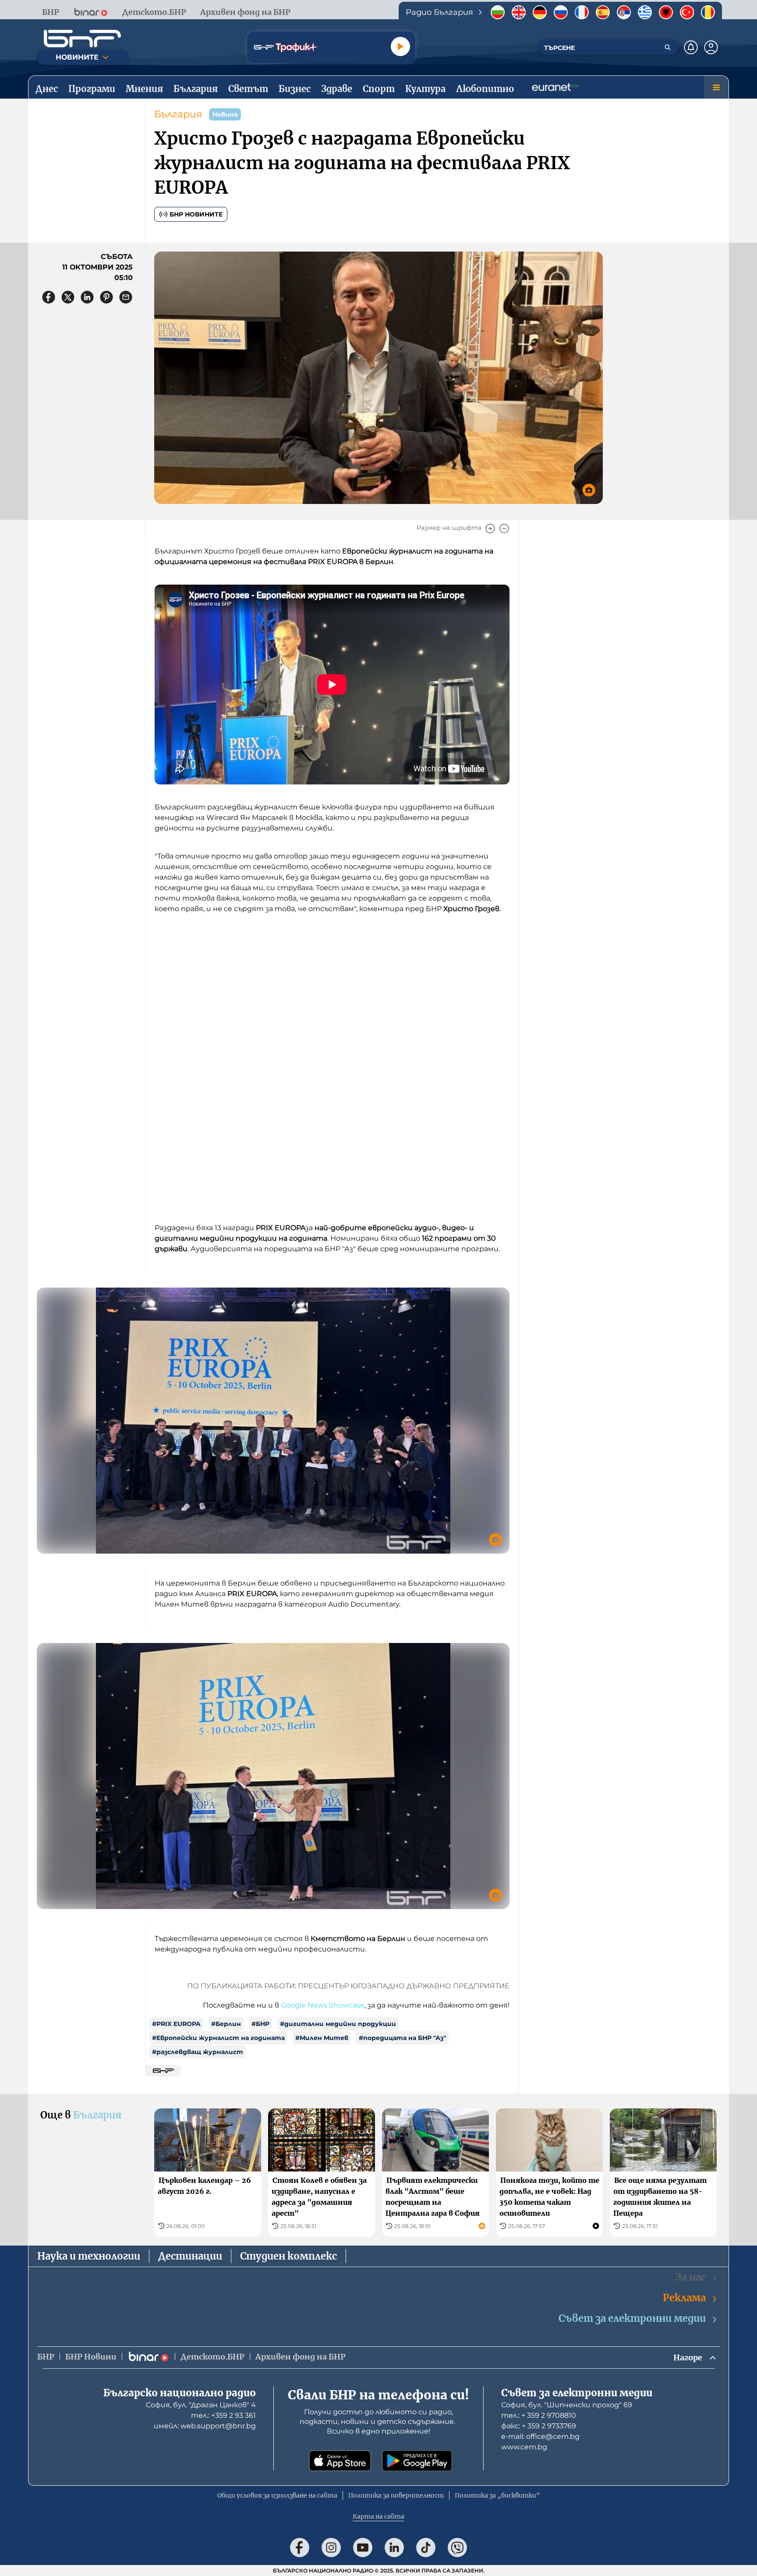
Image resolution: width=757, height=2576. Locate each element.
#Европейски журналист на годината (218, 2038)
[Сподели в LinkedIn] (87, 297)
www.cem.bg (524, 2447)
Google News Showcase (323, 2005)
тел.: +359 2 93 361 (223, 2415)
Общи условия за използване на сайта (277, 2495)
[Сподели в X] (68, 297)
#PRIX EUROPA (176, 2024)
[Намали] (504, 529)
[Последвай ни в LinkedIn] (394, 2548)
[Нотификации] (691, 47)
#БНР (260, 2024)
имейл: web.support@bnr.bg (205, 2426)
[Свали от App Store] (340, 2461)
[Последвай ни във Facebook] (300, 2548)
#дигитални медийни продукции (338, 2024)
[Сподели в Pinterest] (106, 297)
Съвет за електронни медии (632, 2318)
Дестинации (190, 2256)
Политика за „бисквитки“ (497, 2495)
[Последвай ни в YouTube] (363, 2548)
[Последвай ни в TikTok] (426, 2548)
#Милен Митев (322, 2038)
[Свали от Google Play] (417, 2461)
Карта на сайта (378, 2516)
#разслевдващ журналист (198, 2052)
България (178, 114)
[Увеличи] (490, 529)
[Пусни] (400, 46)
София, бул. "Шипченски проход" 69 (567, 2405)
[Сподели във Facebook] (49, 297)
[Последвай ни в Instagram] (331, 2548)
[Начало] (82, 39)
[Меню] (716, 87)
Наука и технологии (89, 2256)
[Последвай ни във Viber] (457, 2548)
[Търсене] (668, 47)
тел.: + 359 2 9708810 (539, 2415)
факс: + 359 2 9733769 (539, 2426)
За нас (691, 2277)
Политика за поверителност (396, 2495)
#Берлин (226, 2024)
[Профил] (711, 47)
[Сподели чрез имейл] (126, 297)
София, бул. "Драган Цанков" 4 (201, 2405)
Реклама (684, 2298)
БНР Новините (196, 214)
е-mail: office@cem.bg (540, 2436)
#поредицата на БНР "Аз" (402, 2038)
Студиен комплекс (288, 2256)
